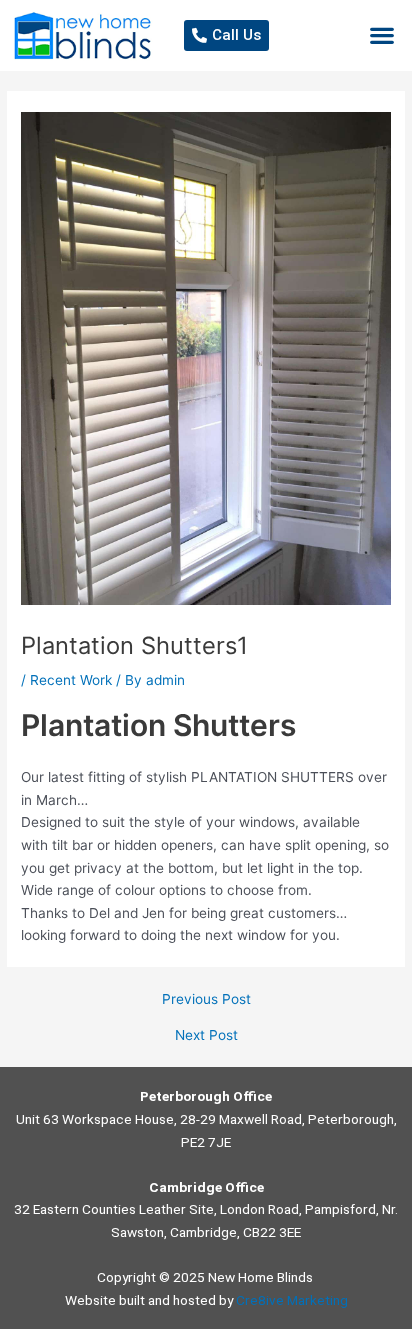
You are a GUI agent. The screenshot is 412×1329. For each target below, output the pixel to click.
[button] (382, 35)
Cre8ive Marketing (292, 1300)
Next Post (206, 1036)
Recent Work (71, 680)
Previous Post (206, 1000)
